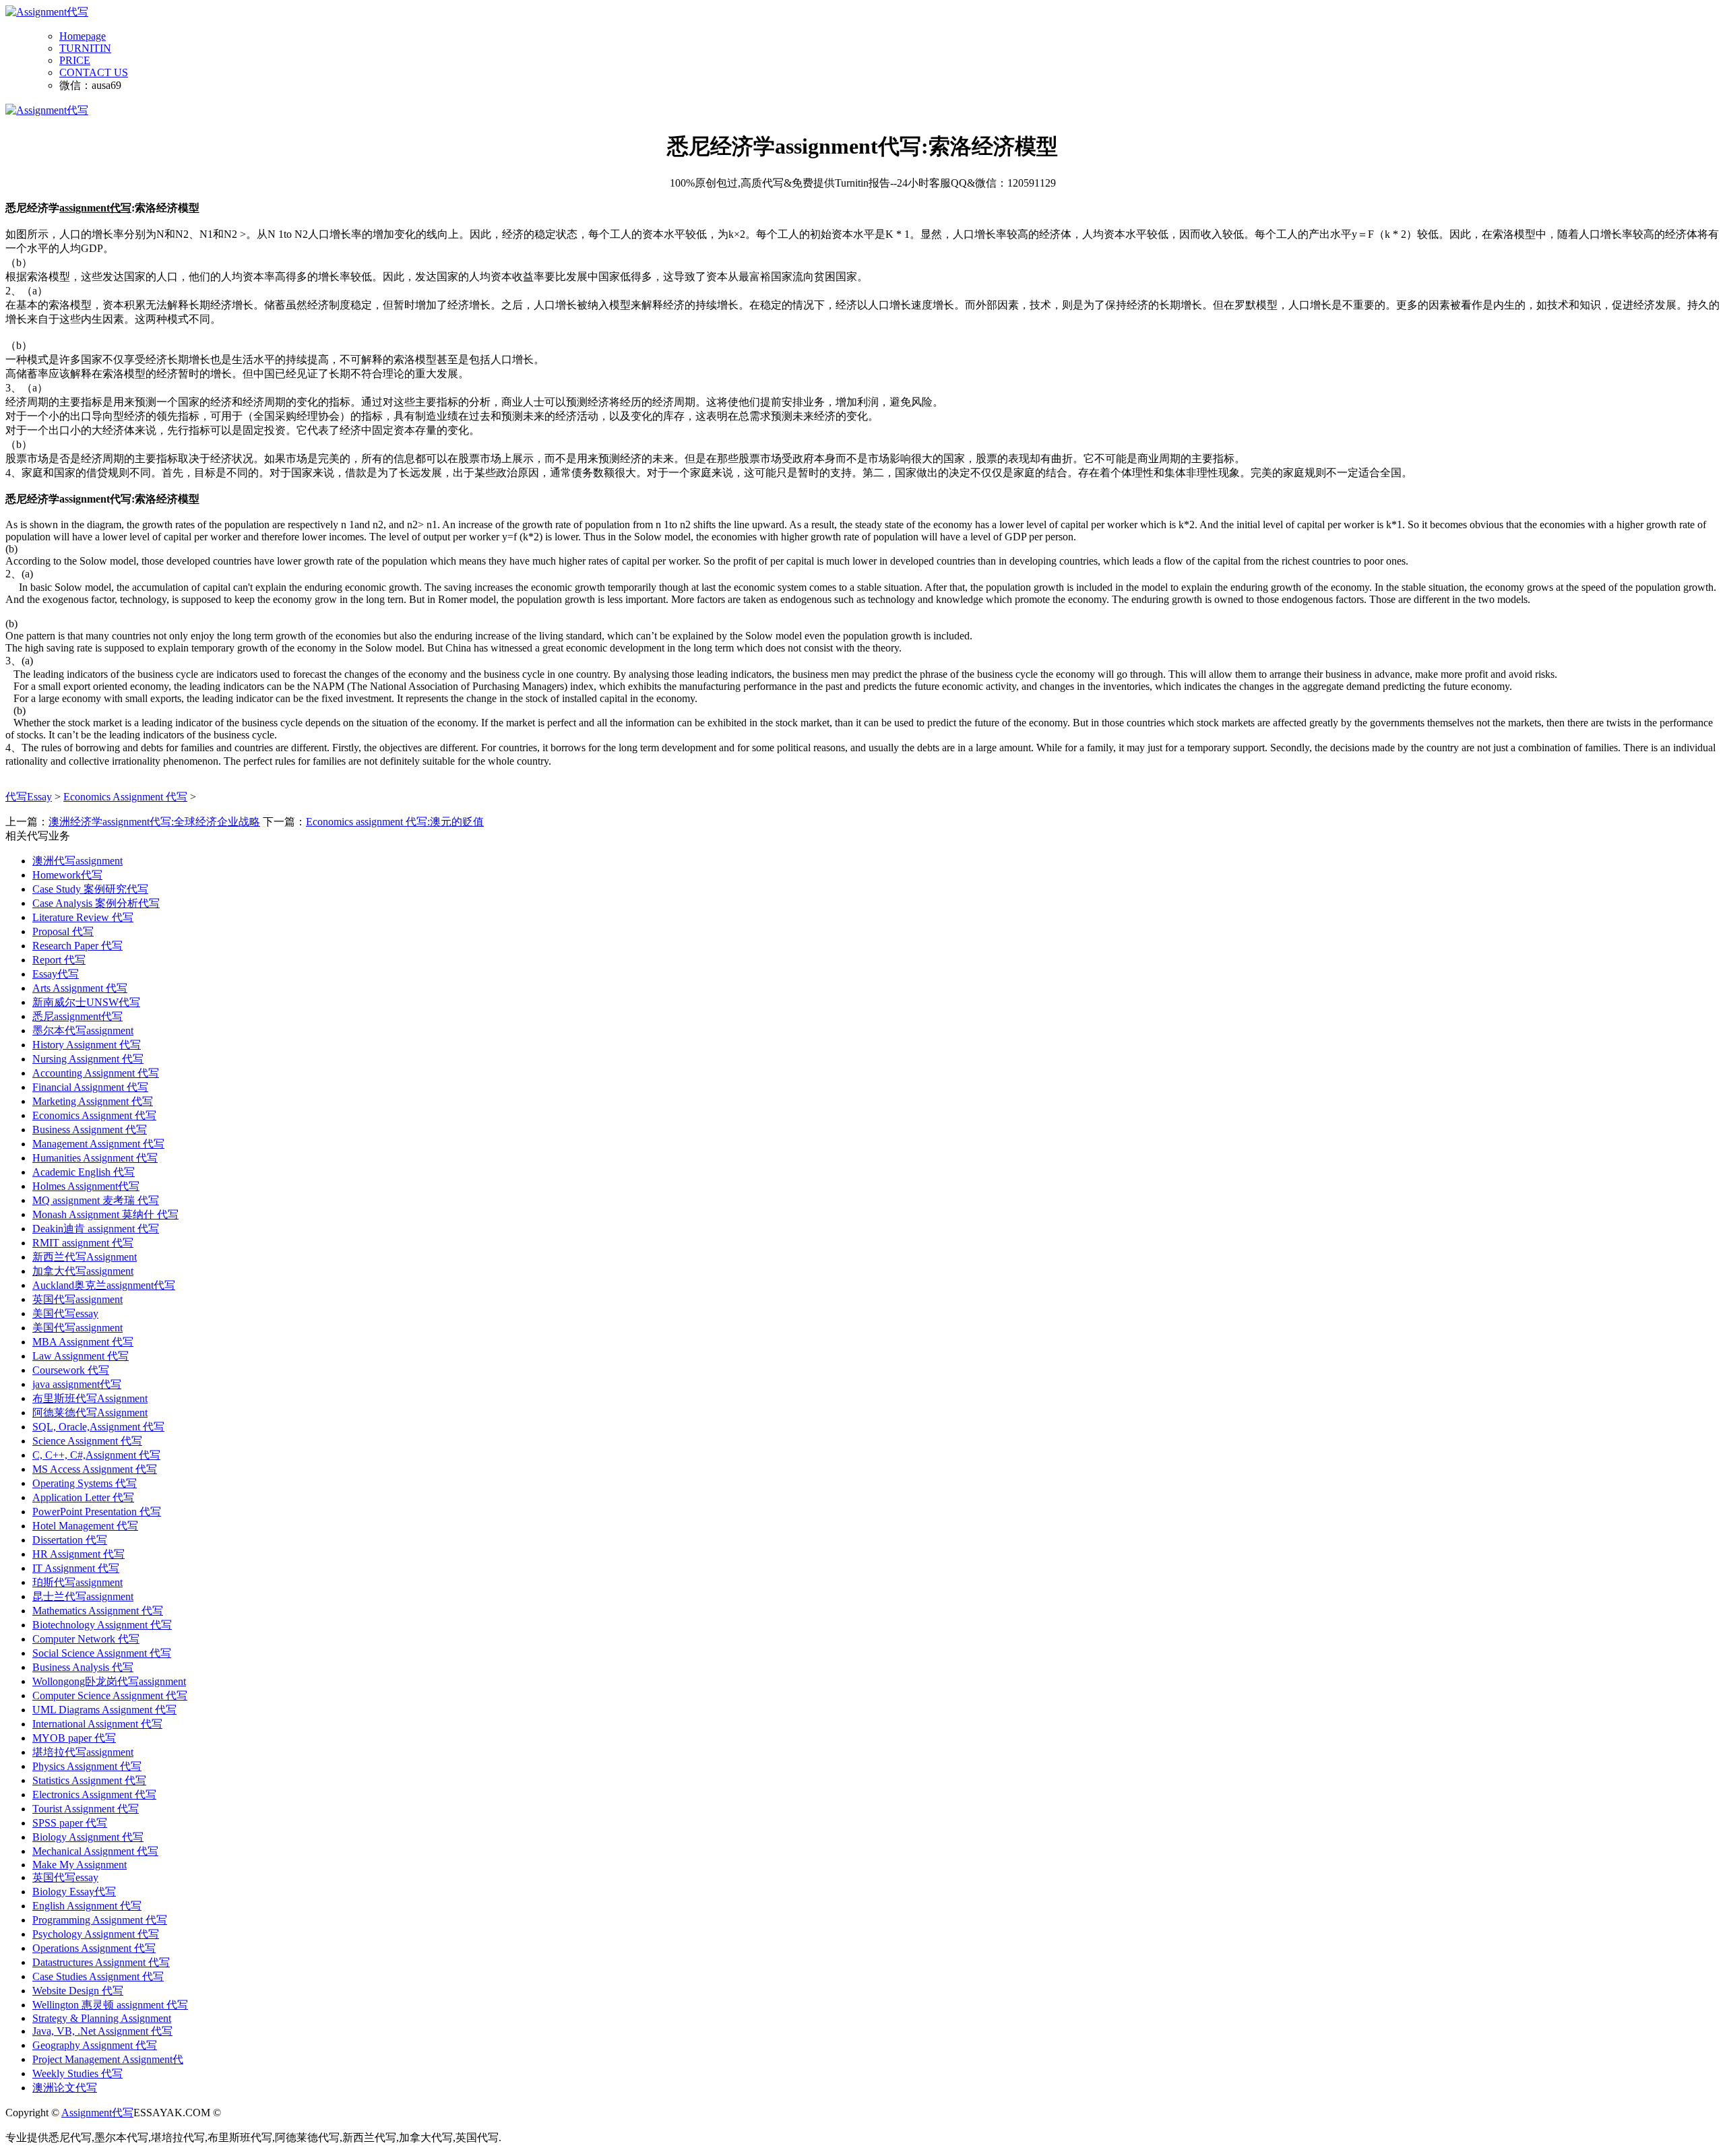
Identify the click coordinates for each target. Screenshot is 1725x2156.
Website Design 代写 (78, 1991)
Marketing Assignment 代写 (93, 1101)
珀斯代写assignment (77, 1582)
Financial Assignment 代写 (90, 1087)
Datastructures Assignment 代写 (101, 1962)
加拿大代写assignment (83, 1271)
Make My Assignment (80, 1865)
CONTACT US (94, 72)
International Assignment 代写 (97, 1724)
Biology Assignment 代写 (88, 1837)
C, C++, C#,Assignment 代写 (96, 1455)
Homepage (83, 36)
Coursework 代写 (71, 1370)
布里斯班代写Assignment (90, 1398)
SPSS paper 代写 (70, 1823)
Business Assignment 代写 (90, 1130)
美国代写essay (65, 1313)
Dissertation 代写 (70, 1540)
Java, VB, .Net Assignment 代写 (102, 2031)
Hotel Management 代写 (85, 1526)
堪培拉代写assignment (83, 1752)
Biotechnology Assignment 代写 (102, 1625)
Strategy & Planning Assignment (102, 2018)
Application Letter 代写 (83, 1497)
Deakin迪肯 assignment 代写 (96, 1229)
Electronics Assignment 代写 (94, 1795)
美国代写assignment (77, 1328)
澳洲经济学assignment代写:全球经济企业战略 (154, 822)
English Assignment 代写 (87, 1906)
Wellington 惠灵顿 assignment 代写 (110, 2005)
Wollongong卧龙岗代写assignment (109, 1681)
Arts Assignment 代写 (80, 988)
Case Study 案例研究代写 (90, 889)
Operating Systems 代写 (85, 1483)
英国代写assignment (77, 1299)
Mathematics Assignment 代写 (98, 1611)
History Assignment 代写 (87, 1045)
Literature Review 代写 (83, 917)
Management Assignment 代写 (98, 1144)
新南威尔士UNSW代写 (86, 1002)
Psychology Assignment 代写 (96, 1934)
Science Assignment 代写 (87, 1441)
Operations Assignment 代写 (94, 1948)
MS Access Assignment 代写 (95, 1469)
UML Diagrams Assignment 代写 (104, 1710)
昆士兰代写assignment (83, 1596)
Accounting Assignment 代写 (96, 1073)
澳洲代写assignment (77, 861)
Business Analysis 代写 (83, 1667)
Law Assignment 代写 (81, 1356)
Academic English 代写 (84, 1172)
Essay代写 (56, 974)
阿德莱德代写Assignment (90, 1413)
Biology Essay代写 (74, 1892)
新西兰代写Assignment (85, 1257)
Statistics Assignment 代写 (89, 1780)
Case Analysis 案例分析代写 (96, 903)
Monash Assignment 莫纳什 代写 (105, 1214)
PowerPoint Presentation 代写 (97, 1512)
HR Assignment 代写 (79, 1554)
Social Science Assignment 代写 (102, 1653)
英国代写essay (65, 1877)
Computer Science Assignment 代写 (110, 1695)
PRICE (75, 60)
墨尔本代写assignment (83, 1031)
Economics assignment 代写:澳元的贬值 (395, 822)
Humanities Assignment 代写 (95, 1158)
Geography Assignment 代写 (95, 2045)
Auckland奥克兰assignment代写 (104, 1285)
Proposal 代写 (63, 931)
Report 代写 (59, 960)
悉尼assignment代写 (77, 1016)
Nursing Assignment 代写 (88, 1059)
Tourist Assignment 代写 (86, 1809)
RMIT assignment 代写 (83, 1243)
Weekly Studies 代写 (77, 2073)
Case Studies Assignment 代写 (98, 1976)
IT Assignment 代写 (76, 1568)
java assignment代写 (77, 1384)
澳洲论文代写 (65, 2088)
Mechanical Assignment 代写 (95, 1851)
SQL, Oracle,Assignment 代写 (98, 1427)
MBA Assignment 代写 (83, 1342)
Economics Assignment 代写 (125, 797)
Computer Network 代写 (86, 1639)
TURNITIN (85, 48)
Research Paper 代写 (77, 946)
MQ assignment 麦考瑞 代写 (96, 1200)
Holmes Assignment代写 (86, 1186)
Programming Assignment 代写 (100, 1920)
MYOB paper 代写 (74, 1738)
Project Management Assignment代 (108, 2059)
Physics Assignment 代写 (87, 1766)
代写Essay (29, 797)
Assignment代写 (97, 2113)
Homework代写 (67, 875)
